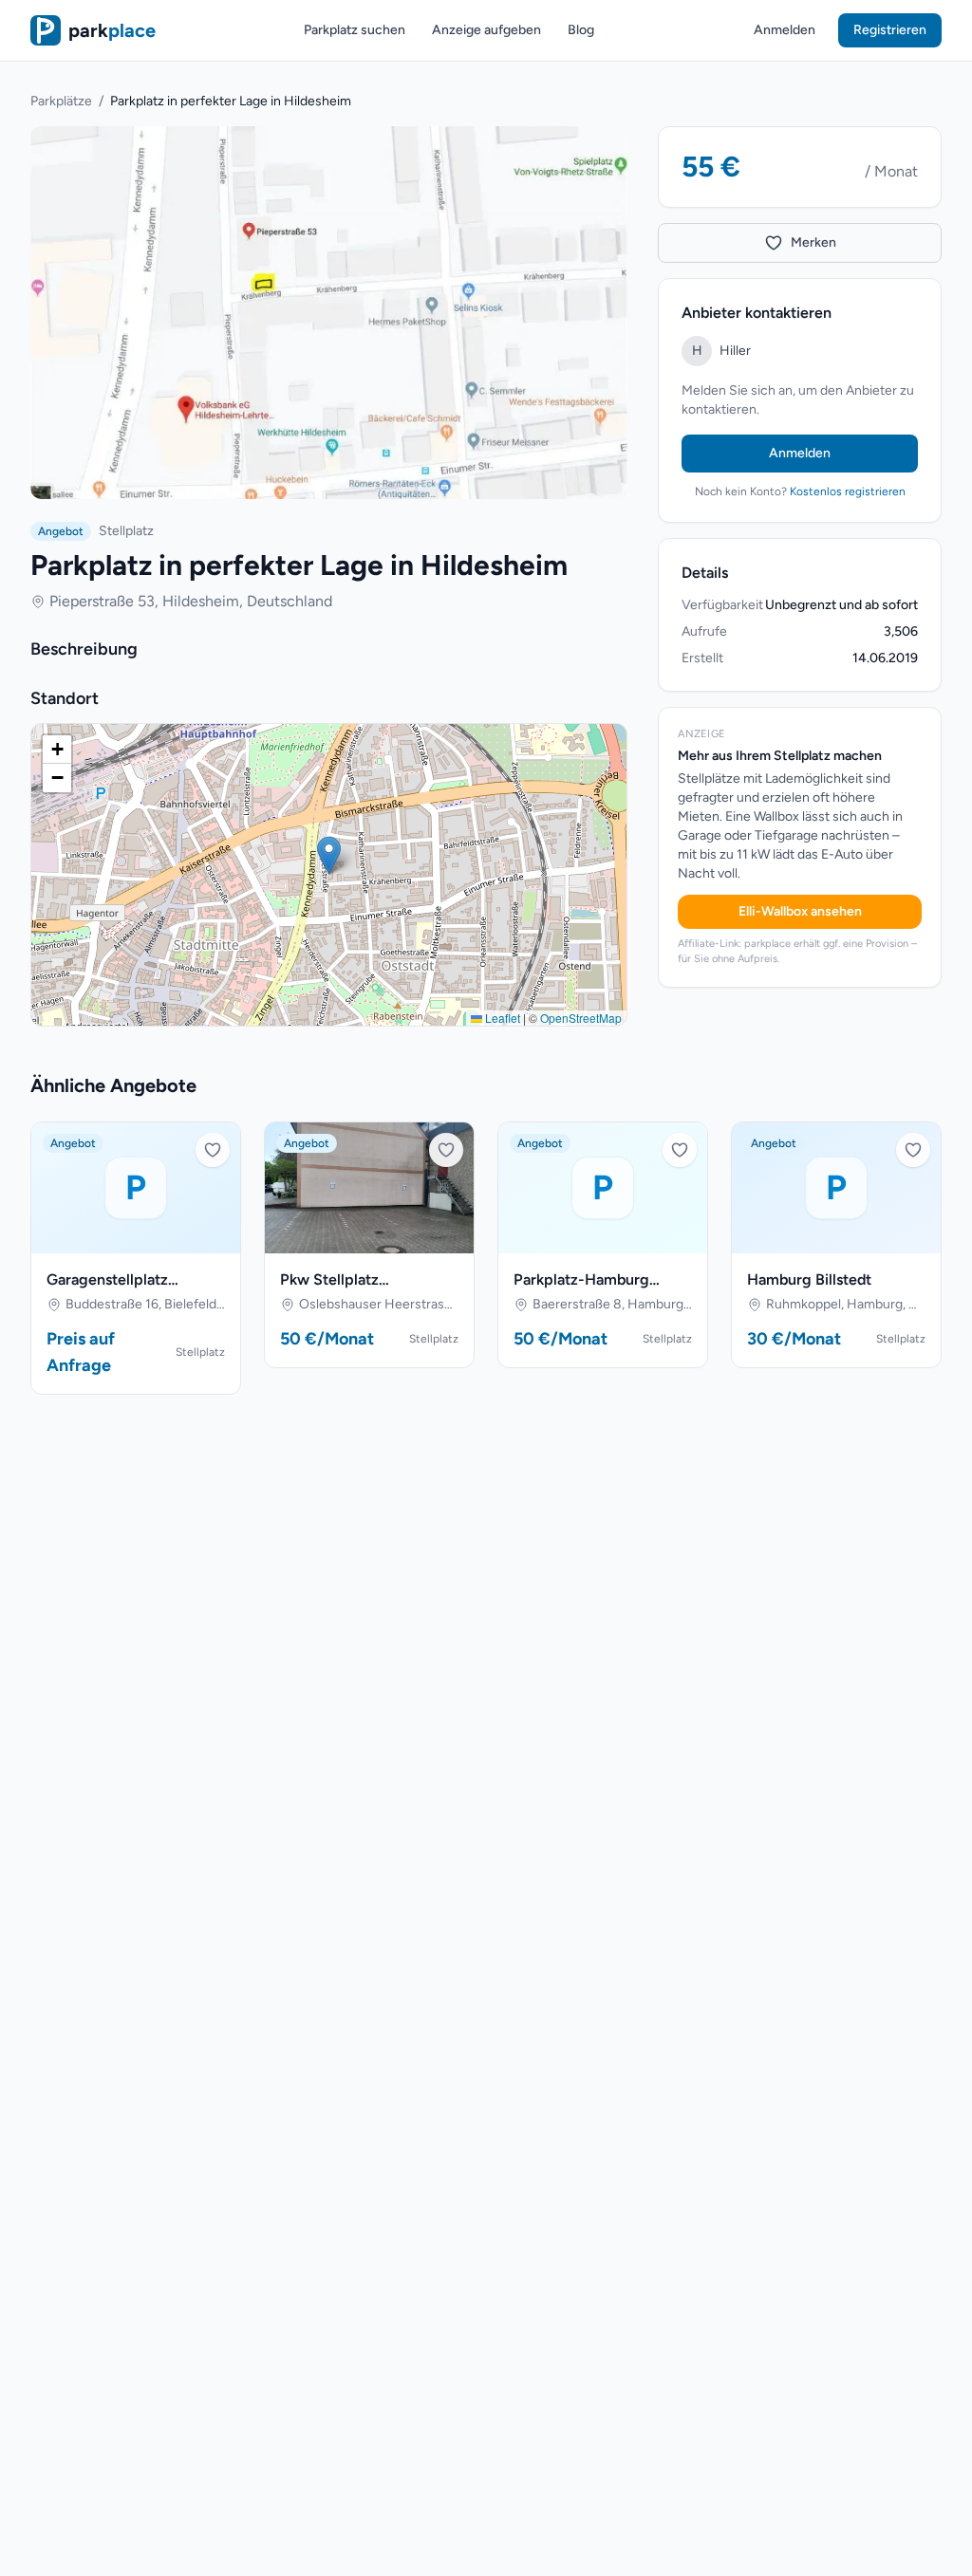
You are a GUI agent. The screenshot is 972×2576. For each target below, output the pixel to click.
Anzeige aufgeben (486, 30)
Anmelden (785, 30)
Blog (581, 30)
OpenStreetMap (581, 1018)
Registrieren (890, 30)
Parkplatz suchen (355, 30)
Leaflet (501, 1018)
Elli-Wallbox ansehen (800, 911)
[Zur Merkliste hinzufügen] (213, 1150)
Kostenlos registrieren (848, 491)
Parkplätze (61, 101)
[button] (329, 855)
